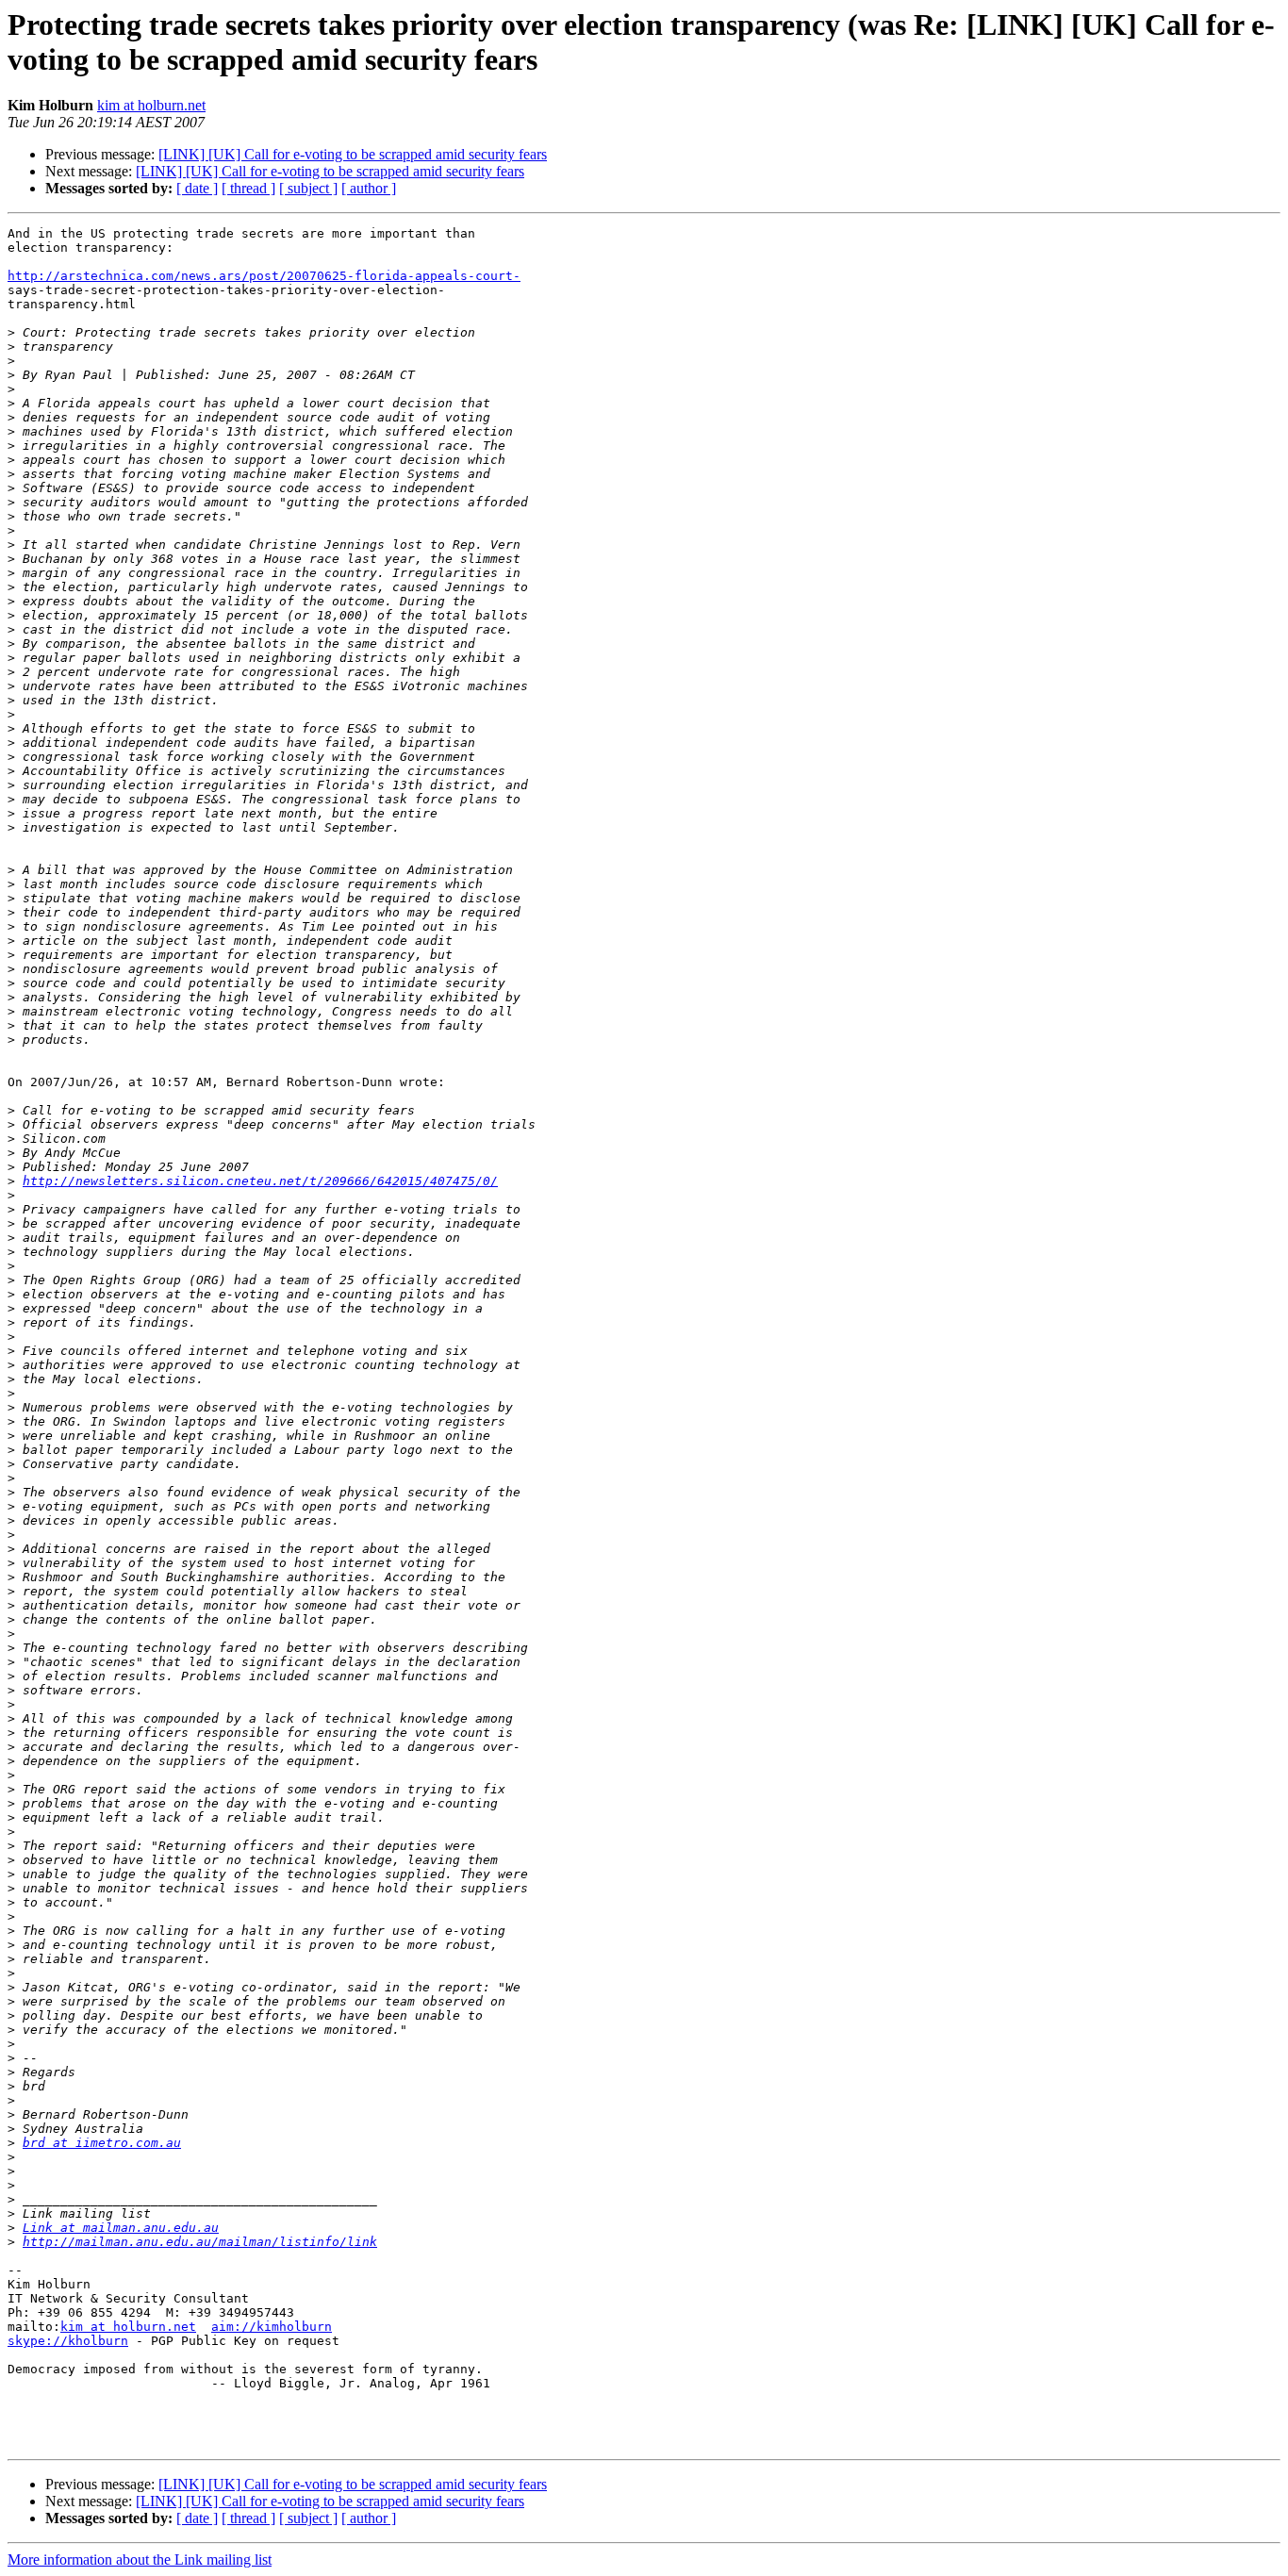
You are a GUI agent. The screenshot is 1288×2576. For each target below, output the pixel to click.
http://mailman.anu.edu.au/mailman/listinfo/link (200, 2242)
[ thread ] (248, 188)
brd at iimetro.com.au (102, 2143)
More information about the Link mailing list (140, 2559)
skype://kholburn (68, 2341)
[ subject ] (308, 188)
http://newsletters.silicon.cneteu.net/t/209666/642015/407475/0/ (260, 1181)
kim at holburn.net (151, 105)
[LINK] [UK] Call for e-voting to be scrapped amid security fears (353, 154)
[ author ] (369, 188)
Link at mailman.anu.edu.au (121, 2228)
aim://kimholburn (272, 2327)
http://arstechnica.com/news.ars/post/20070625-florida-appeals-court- (264, 276)
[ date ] (197, 188)
